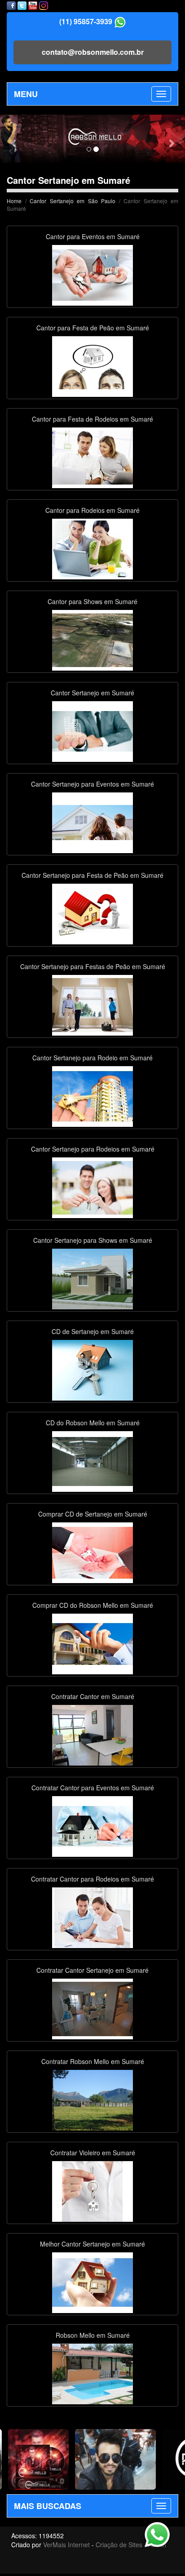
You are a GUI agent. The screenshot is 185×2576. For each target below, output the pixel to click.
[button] (14, 139)
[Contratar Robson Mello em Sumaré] (92, 2099)
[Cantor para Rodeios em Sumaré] (92, 548)
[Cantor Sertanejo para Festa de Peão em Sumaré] (92, 913)
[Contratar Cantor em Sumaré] (92, 1734)
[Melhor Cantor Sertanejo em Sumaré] (92, 2282)
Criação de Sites (119, 2545)
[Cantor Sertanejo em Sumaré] (92, 730)
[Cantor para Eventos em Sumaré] (92, 274)
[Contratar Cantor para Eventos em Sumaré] (92, 1825)
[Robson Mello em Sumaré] (92, 2373)
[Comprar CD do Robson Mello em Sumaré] (92, 1643)
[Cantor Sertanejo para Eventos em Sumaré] (92, 822)
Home (14, 201)
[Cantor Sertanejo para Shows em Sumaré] (92, 1278)
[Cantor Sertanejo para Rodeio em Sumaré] (92, 1095)
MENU (26, 94)
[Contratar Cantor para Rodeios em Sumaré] (92, 1917)
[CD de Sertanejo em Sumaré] (92, 1369)
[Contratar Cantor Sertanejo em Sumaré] (92, 2008)
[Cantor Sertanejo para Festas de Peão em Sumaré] (92, 1004)
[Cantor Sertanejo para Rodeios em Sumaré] (92, 1187)
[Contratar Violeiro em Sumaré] (92, 2190)
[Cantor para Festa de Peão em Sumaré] (92, 365)
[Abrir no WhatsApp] (120, 21)
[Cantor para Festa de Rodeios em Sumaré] (92, 457)
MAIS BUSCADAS (48, 2506)
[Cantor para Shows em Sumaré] (92, 639)
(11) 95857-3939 (86, 21)
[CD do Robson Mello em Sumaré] (92, 1460)
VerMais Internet (66, 2545)
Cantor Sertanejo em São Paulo (73, 201)
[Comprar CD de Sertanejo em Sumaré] (92, 1552)
